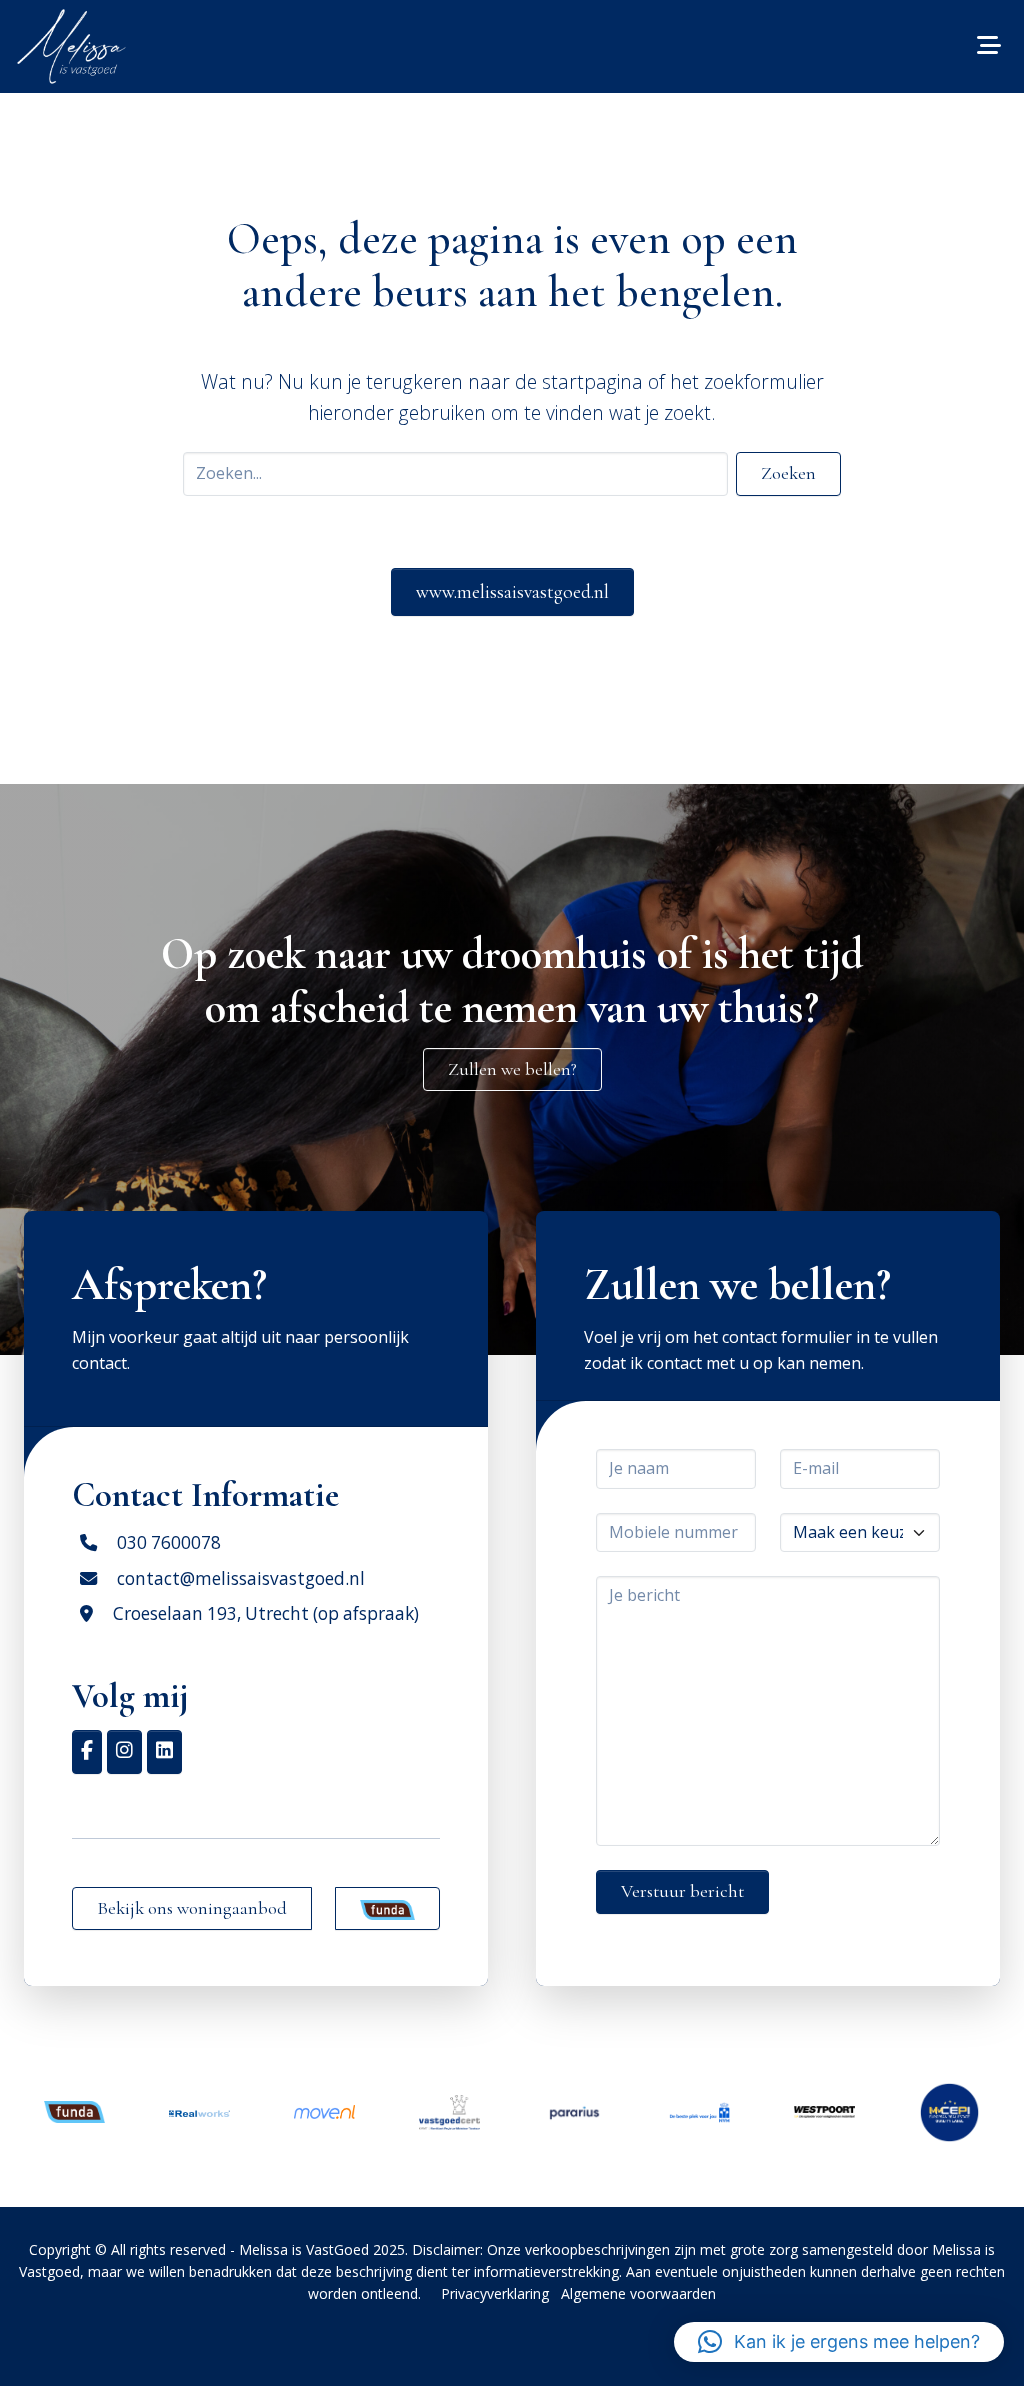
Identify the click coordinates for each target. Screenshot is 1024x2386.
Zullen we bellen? (512, 1069)
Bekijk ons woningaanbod (192, 1908)
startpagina (592, 381)
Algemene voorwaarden (638, 2293)
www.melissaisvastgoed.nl (512, 592)
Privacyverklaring (495, 2293)
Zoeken (788, 473)
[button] (839, 2342)
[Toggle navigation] (989, 46)
